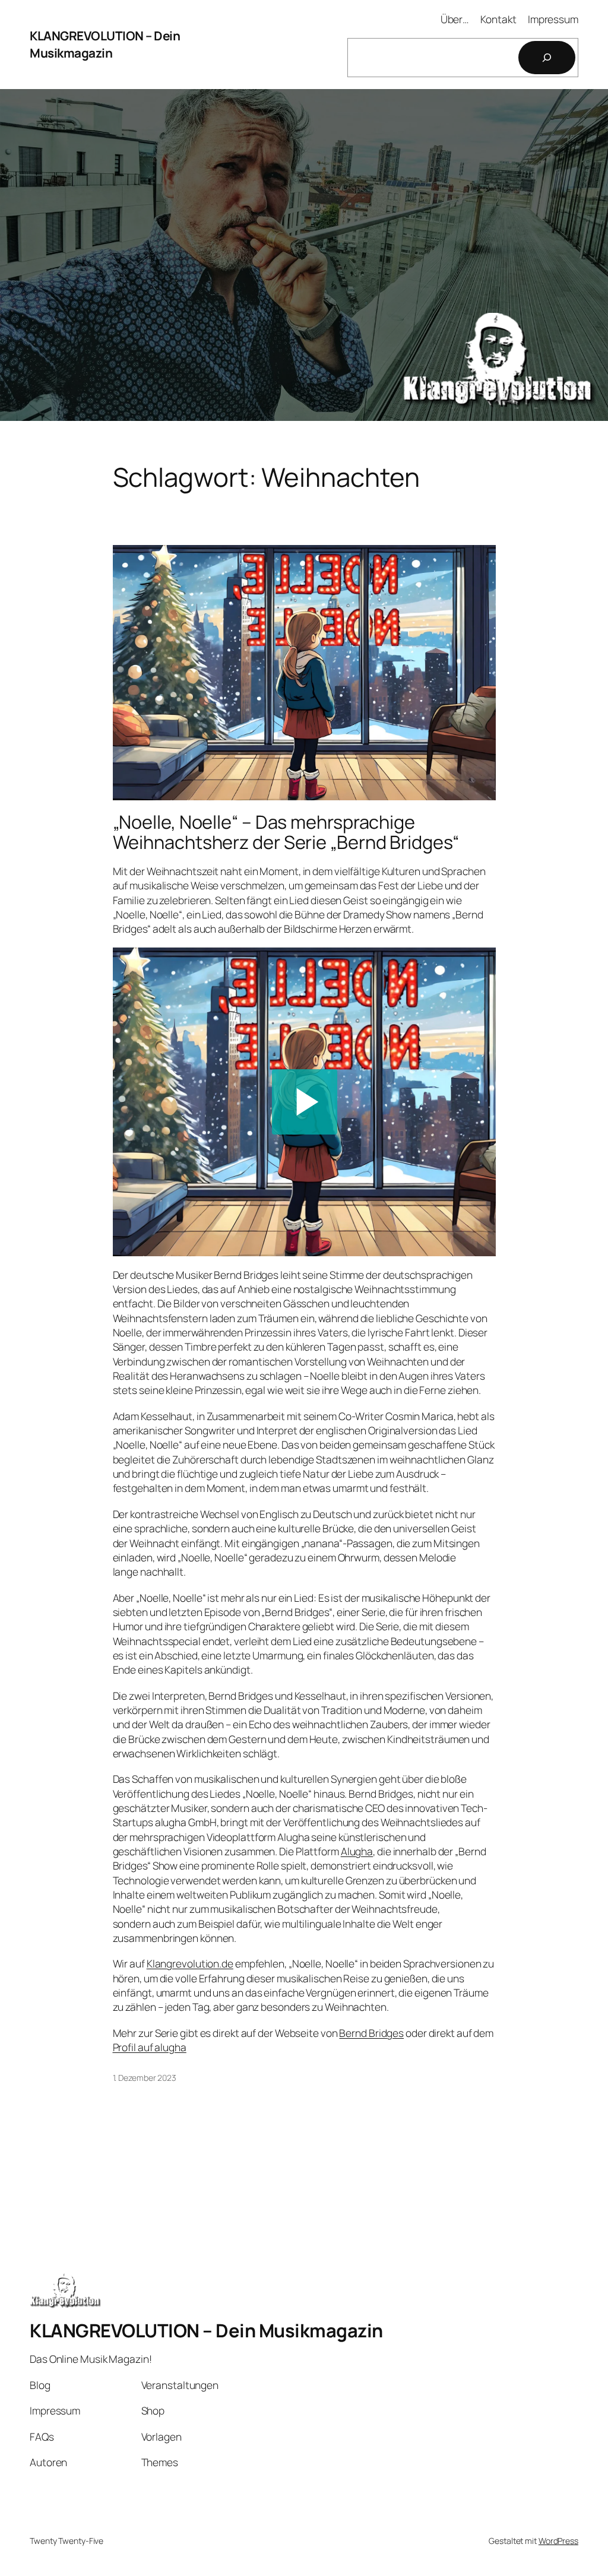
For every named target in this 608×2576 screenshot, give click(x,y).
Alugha (357, 1851)
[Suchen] (547, 58)
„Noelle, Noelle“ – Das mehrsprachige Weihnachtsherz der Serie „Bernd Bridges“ (286, 832)
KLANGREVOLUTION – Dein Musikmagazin (105, 44)
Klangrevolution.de (190, 1963)
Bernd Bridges (371, 2033)
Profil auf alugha (150, 2047)
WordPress (558, 2541)
